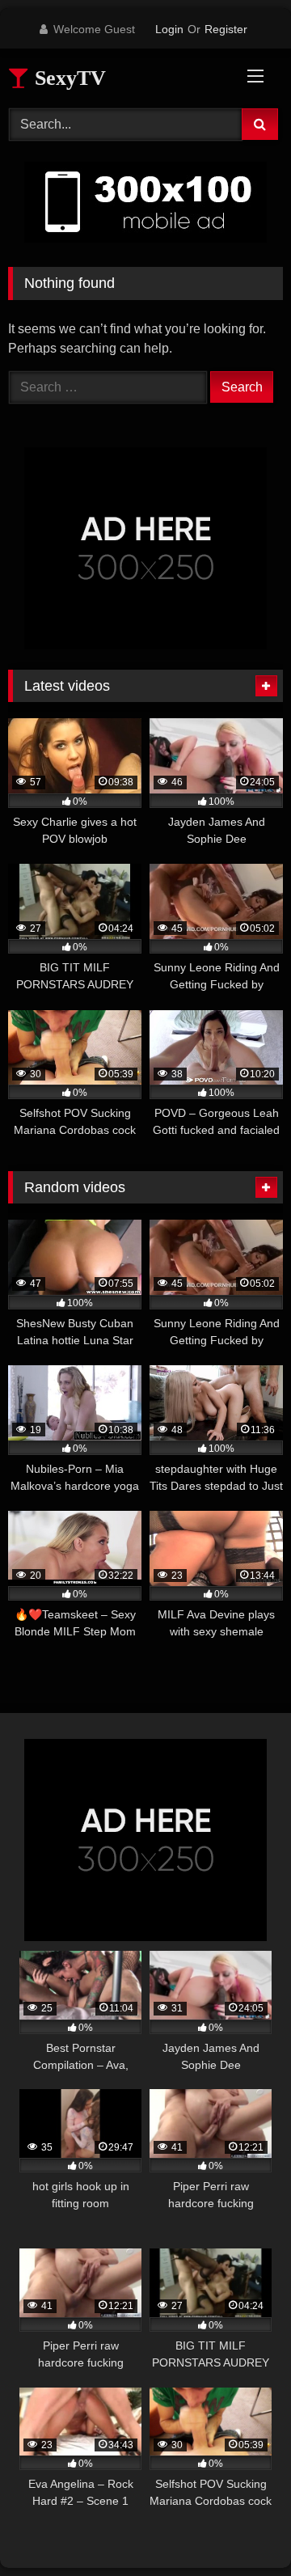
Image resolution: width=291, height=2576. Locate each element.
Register (226, 29)
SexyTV (67, 78)
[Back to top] (241, 2528)
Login (169, 29)
